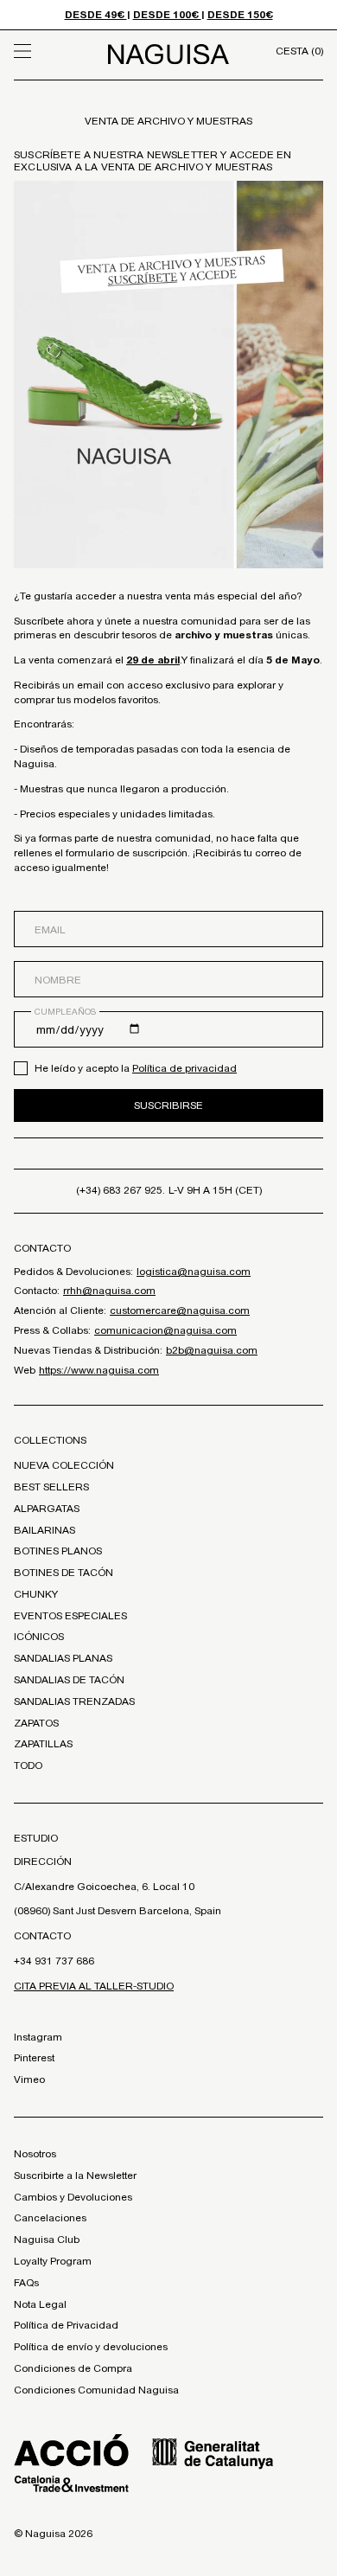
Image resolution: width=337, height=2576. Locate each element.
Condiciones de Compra (73, 2368)
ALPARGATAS (47, 1509)
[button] (53, 51)
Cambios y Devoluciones (73, 2197)
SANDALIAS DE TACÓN (69, 1680)
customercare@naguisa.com (180, 1310)
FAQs (26, 2283)
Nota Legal (40, 2304)
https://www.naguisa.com (99, 1370)
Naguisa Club (47, 2240)
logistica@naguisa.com (194, 1272)
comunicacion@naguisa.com (165, 1330)
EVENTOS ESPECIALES (70, 1616)
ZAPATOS (36, 1723)
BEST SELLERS (51, 1487)
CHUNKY (36, 1594)
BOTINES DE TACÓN (64, 1573)
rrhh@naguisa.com (109, 1291)
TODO (28, 1765)
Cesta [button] (299, 51)
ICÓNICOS (39, 1637)
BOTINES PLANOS (58, 1551)
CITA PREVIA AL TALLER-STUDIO (94, 1986)
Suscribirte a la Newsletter (75, 2176)
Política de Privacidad (66, 2325)
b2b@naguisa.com (212, 1350)
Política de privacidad (184, 1068)
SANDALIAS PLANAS (63, 1658)
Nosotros (35, 2154)
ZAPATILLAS (43, 1744)
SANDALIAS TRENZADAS (74, 1701)
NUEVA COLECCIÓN (64, 1465)
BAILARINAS (45, 1530)
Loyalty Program (53, 2261)
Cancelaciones (50, 2218)
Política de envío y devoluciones (91, 2347)
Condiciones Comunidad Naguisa (96, 2390)
